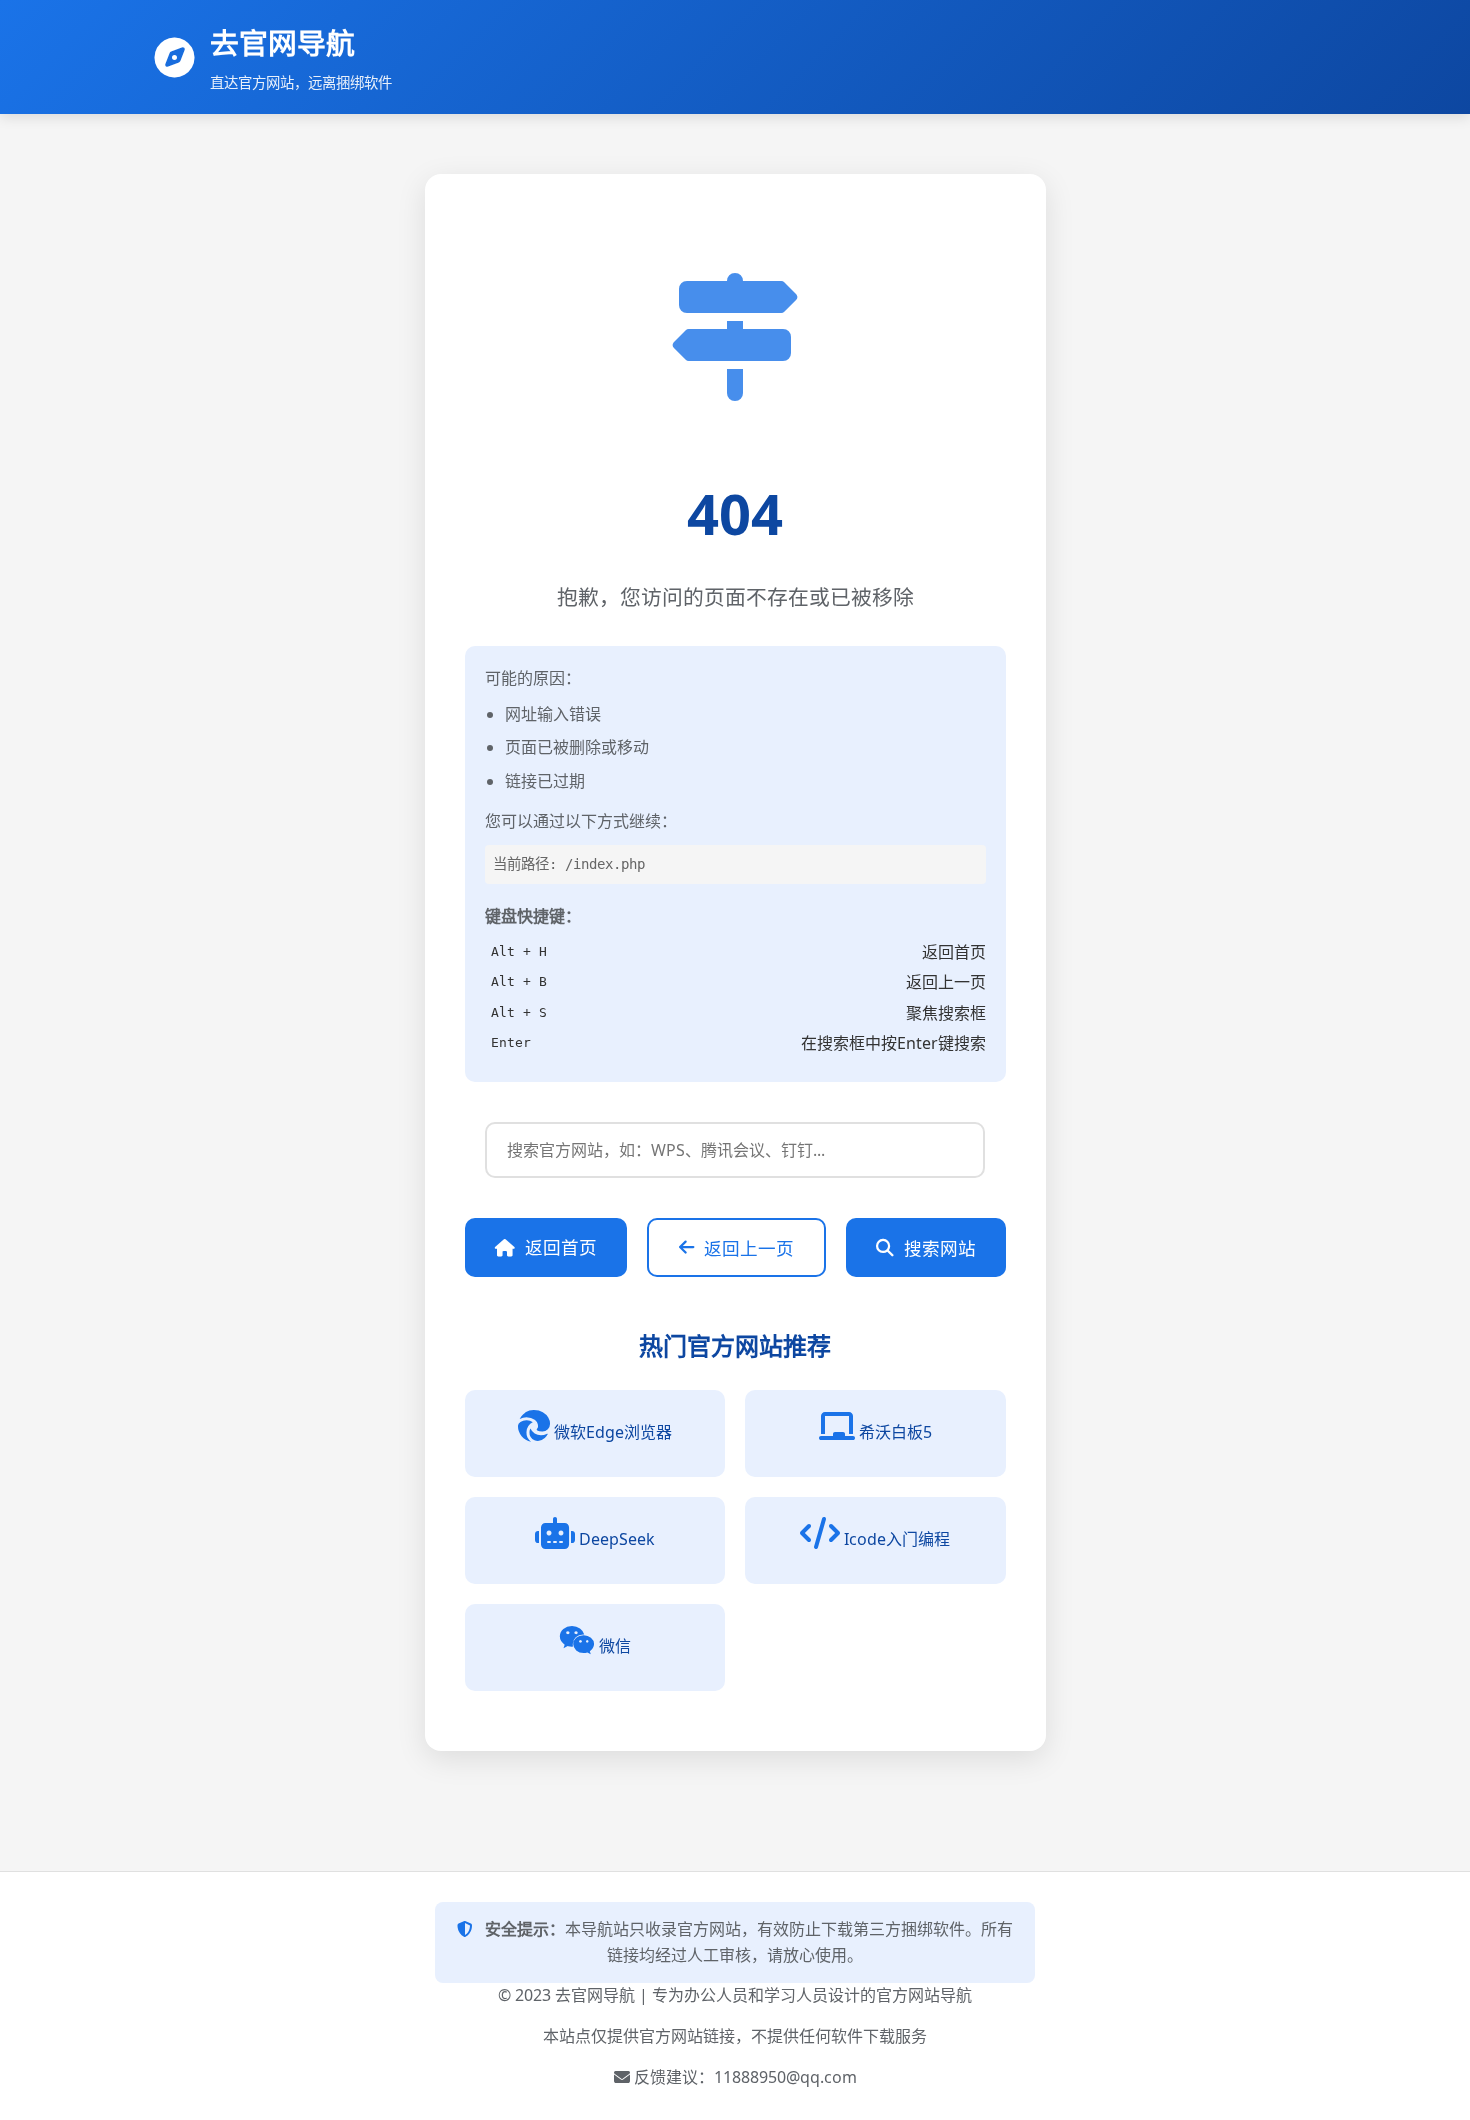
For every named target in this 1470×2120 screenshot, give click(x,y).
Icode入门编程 (897, 1539)
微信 (615, 1646)
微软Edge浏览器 (613, 1432)
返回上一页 (749, 1248)
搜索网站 (940, 1248)
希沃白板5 (895, 1432)
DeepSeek (617, 1539)
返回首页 (561, 1247)
